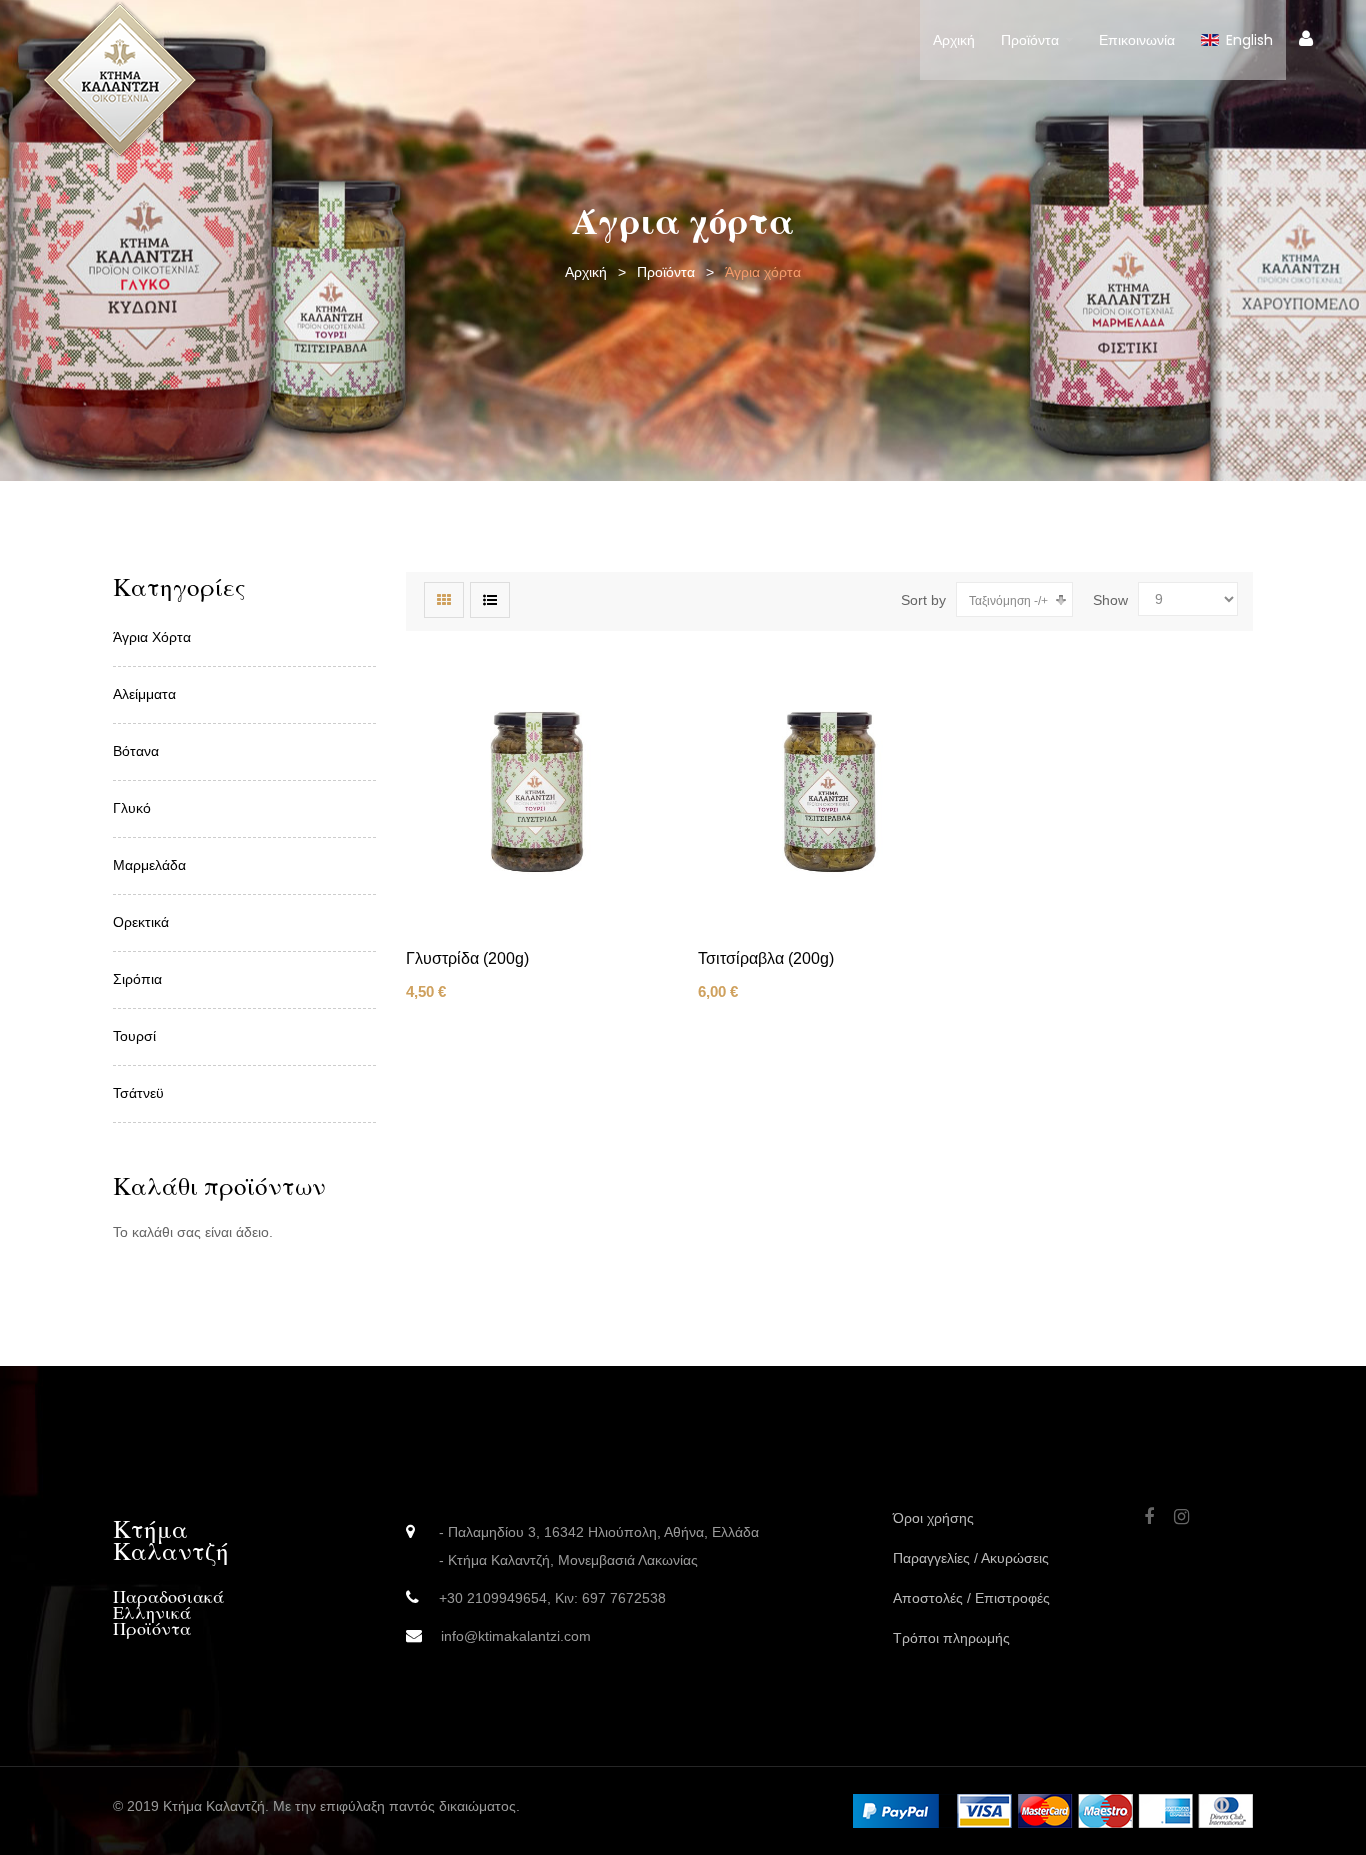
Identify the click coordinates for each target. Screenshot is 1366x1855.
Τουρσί (134, 1036)
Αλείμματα (144, 694)
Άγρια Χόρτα (152, 637)
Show (1110, 600)
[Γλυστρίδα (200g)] (537, 792)
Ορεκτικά (141, 922)
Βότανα (136, 751)
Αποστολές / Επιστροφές (971, 1598)
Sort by (923, 600)
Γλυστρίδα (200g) (467, 958)
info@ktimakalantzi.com (516, 1636)
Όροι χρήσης (933, 1518)
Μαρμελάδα (149, 865)
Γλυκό (132, 808)
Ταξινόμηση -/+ (1008, 601)
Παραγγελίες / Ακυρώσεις (971, 1558)
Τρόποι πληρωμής (951, 1638)
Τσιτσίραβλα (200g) (766, 958)
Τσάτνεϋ (138, 1093)
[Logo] (120, 79)
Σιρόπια (137, 979)
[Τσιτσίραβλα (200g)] (829, 792)
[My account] (1306, 39)
